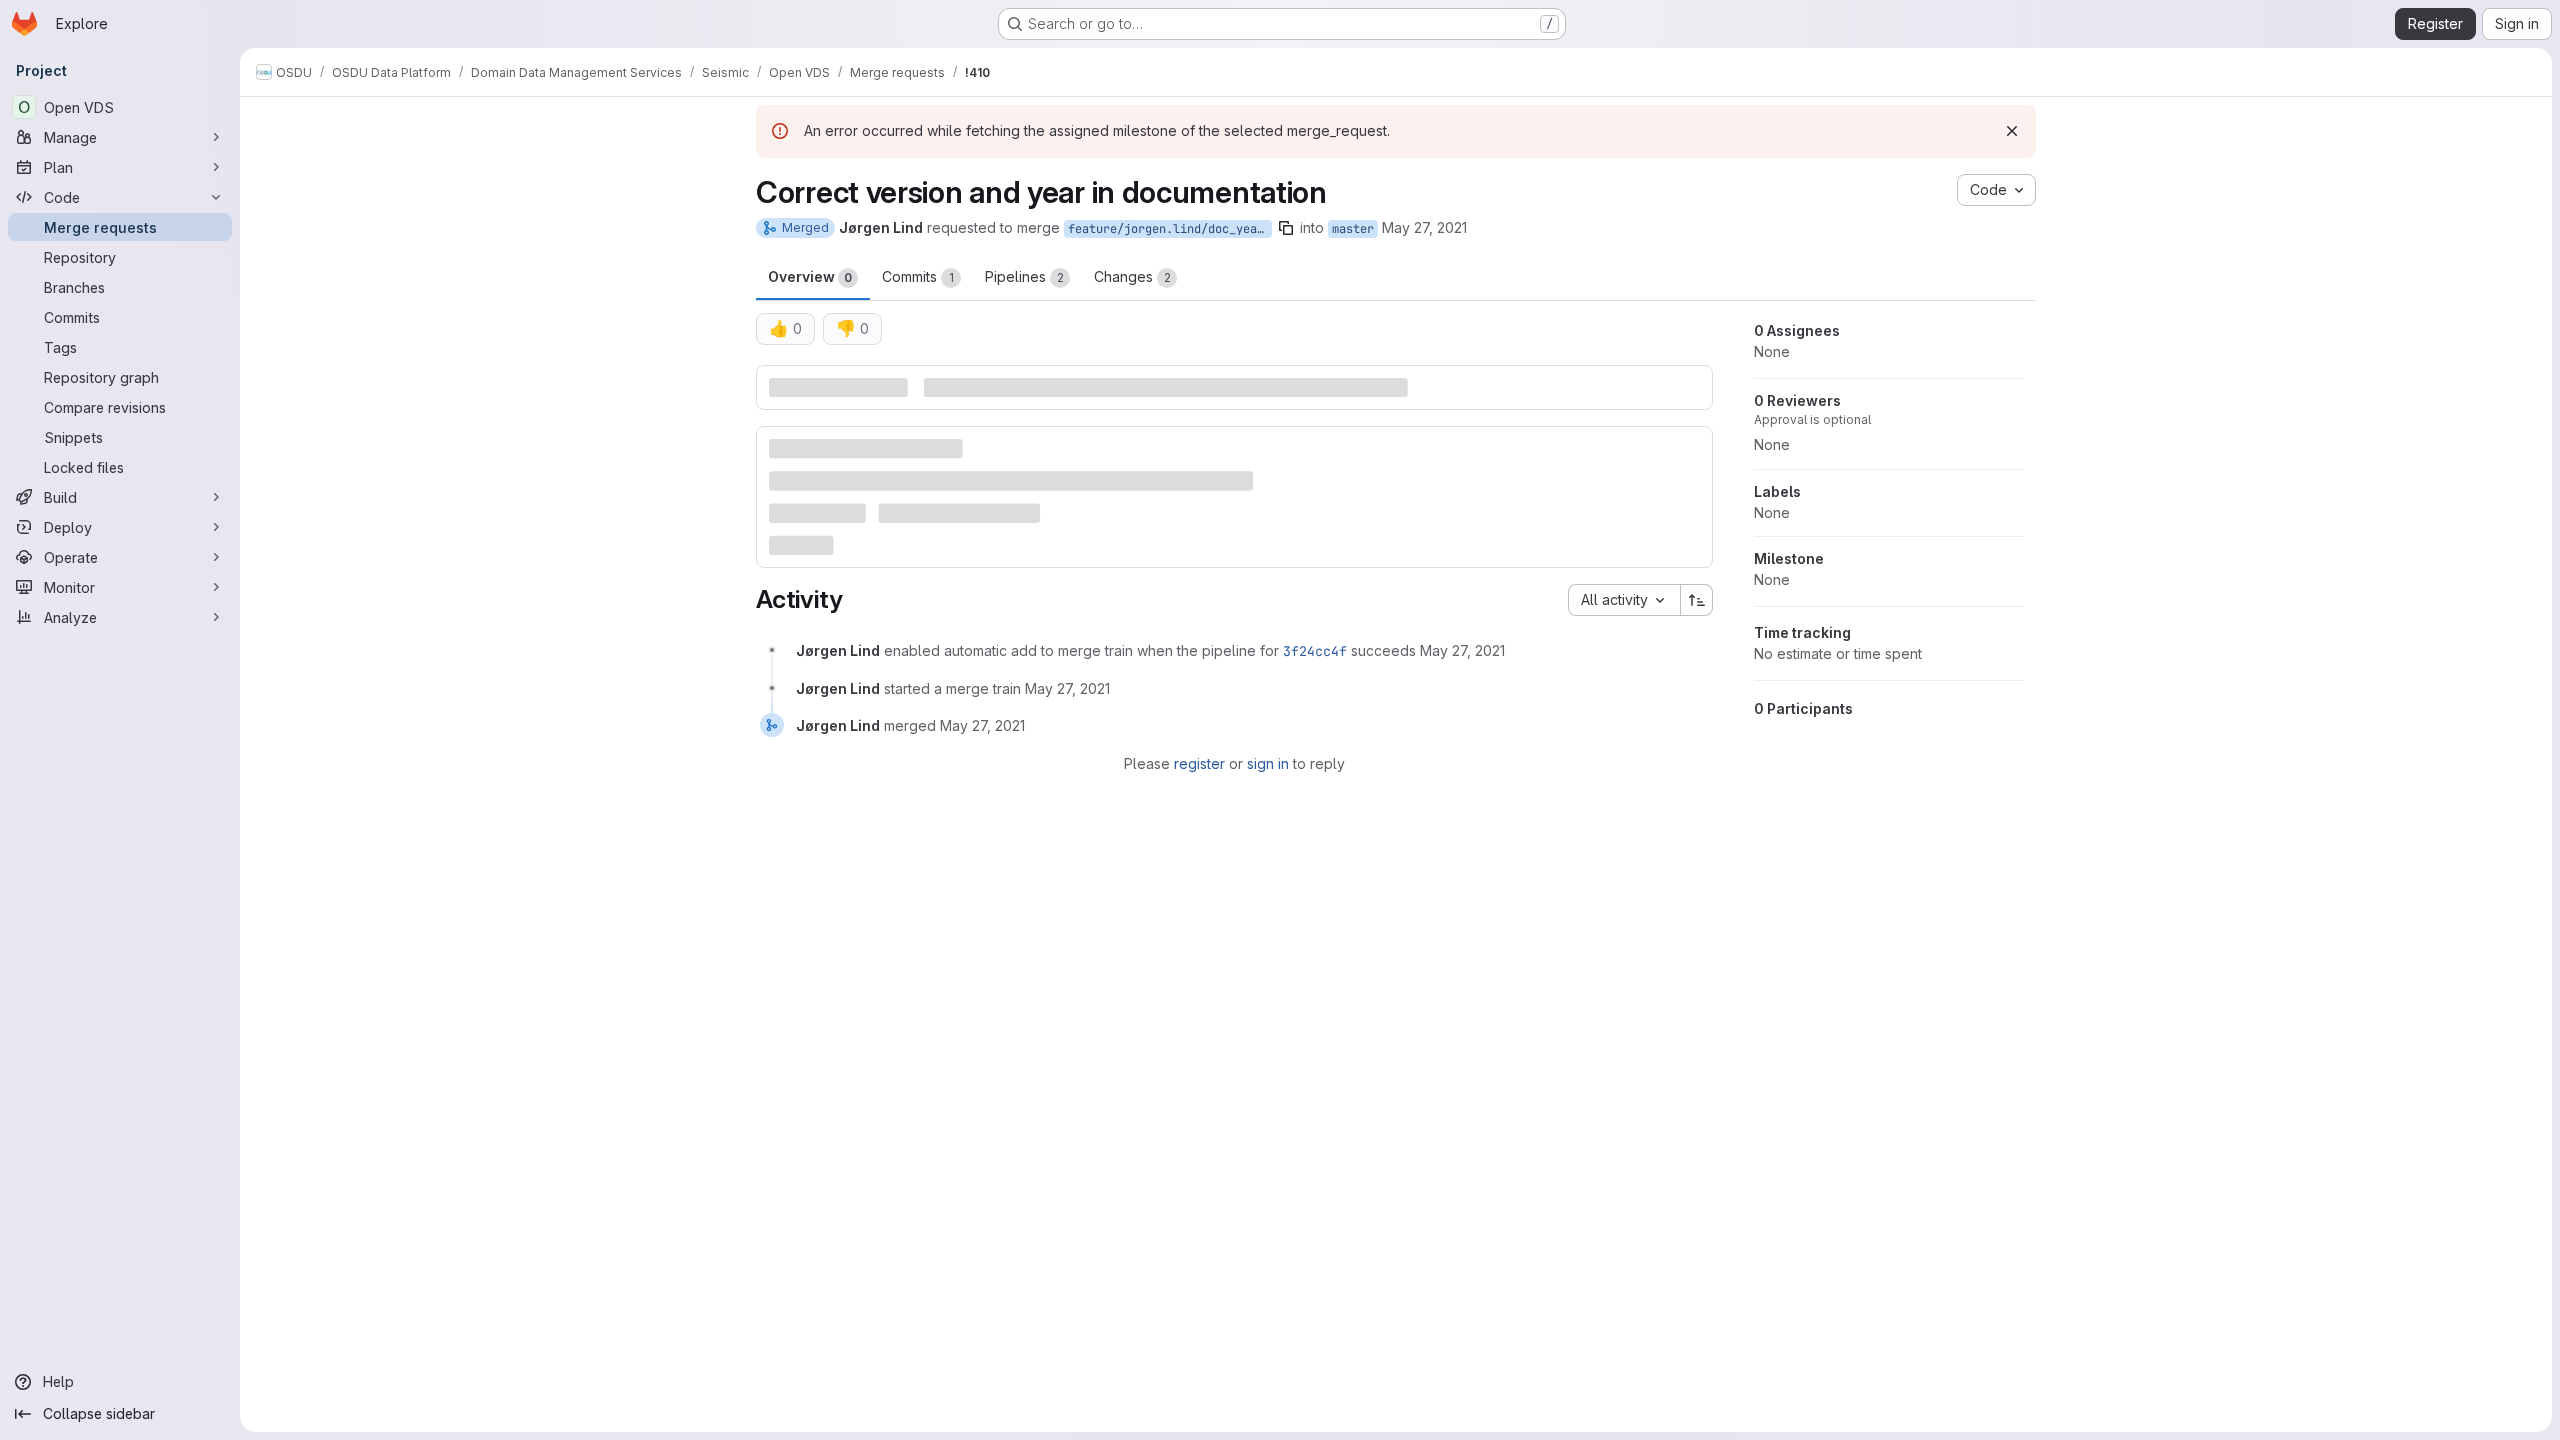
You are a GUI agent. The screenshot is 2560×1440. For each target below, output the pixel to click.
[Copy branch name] (1286, 228)
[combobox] (1624, 600)
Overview (810, 276)
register (1199, 763)
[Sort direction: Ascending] (1697, 600)
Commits (918, 276)
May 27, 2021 (1424, 227)
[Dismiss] (2012, 131)
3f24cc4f (1315, 651)
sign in (1268, 763)
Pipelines (1024, 276)
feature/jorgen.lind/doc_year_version (1170, 229)
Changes (1132, 276)
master (1353, 229)
